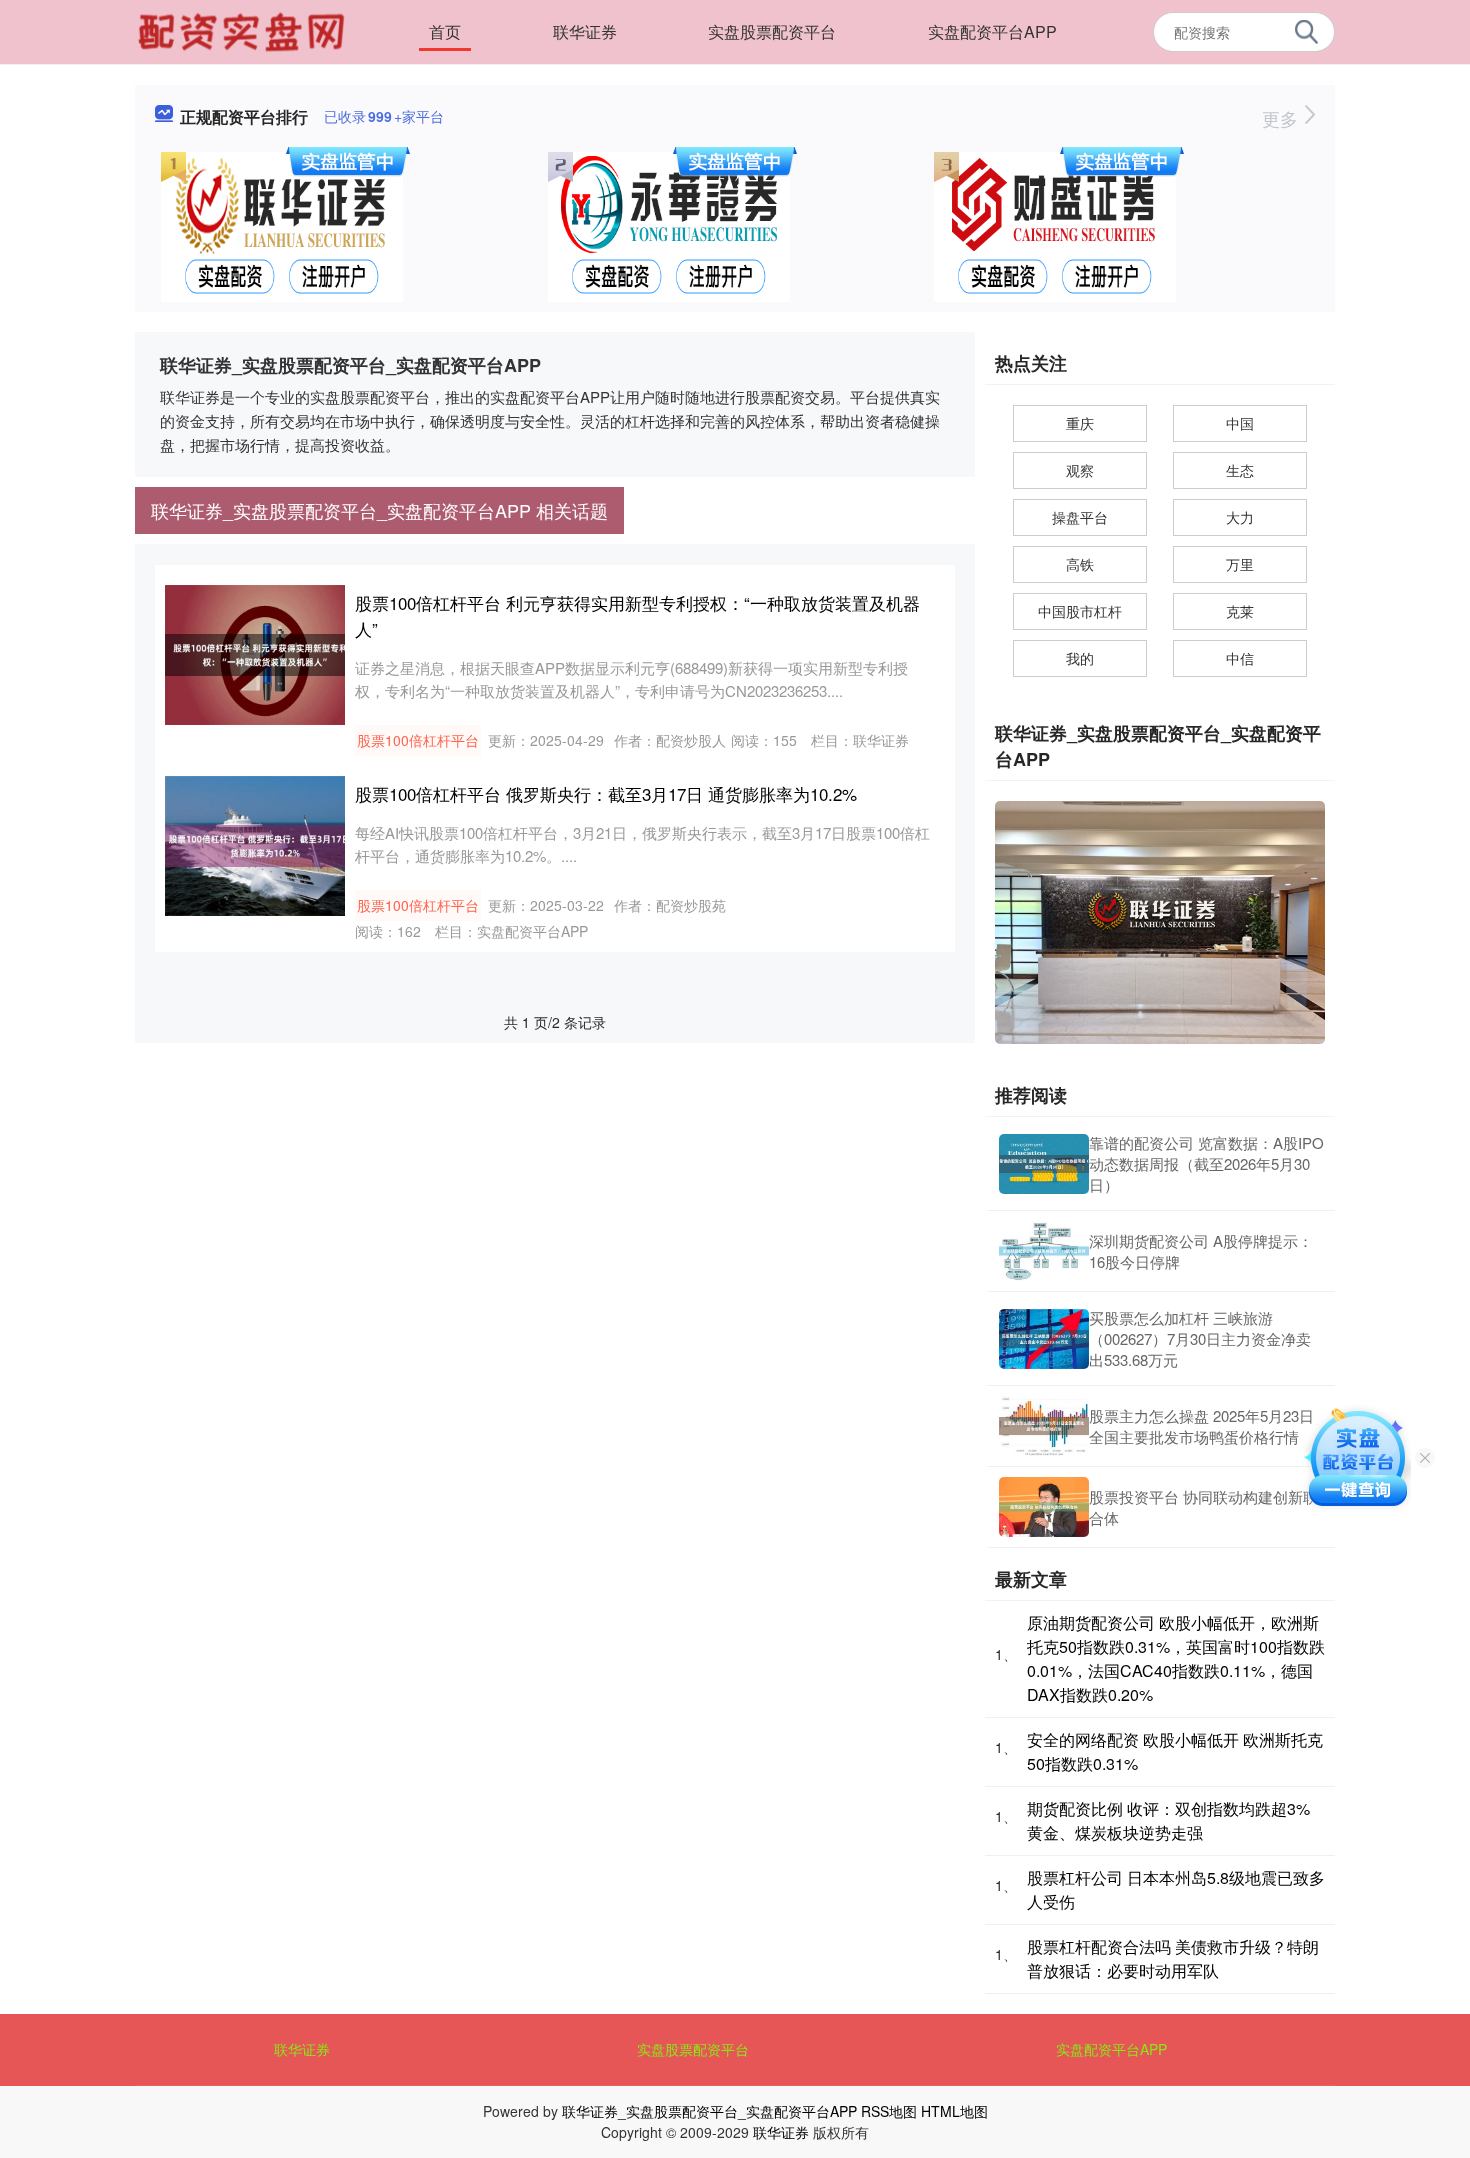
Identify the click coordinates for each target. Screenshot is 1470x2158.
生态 (1240, 470)
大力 (1240, 517)
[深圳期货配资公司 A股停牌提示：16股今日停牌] (1044, 1251)
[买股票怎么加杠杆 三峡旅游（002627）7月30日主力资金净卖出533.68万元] (1044, 1339)
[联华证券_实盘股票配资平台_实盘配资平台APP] (244, 30)
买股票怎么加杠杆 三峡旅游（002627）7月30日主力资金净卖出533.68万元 (1200, 1338)
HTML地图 (954, 2111)
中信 (1240, 658)
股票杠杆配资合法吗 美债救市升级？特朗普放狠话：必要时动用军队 (1173, 1958)
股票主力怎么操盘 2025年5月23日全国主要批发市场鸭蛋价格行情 (1201, 1426)
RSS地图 (889, 2111)
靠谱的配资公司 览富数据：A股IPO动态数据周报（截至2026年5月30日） (1206, 1163)
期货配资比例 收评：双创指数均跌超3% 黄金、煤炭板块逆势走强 (1168, 1820)
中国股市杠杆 (1080, 611)
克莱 (1240, 611)
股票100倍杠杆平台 (418, 740)
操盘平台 (1080, 517)
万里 (1240, 564)
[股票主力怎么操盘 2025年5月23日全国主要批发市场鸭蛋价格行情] (1044, 1426)
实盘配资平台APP (992, 31)
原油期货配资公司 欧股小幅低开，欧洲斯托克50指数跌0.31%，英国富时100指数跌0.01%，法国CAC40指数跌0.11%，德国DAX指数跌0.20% (1176, 1658)
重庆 (1080, 423)
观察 (1080, 470)
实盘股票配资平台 (772, 31)
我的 (1080, 658)
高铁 (1080, 564)
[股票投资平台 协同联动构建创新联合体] (1044, 1507)
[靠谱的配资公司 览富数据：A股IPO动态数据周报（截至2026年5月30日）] (1044, 1164)
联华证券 (585, 31)
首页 (445, 31)
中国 (1240, 423)
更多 (1282, 118)
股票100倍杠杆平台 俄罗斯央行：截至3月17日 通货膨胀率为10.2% (606, 793)
